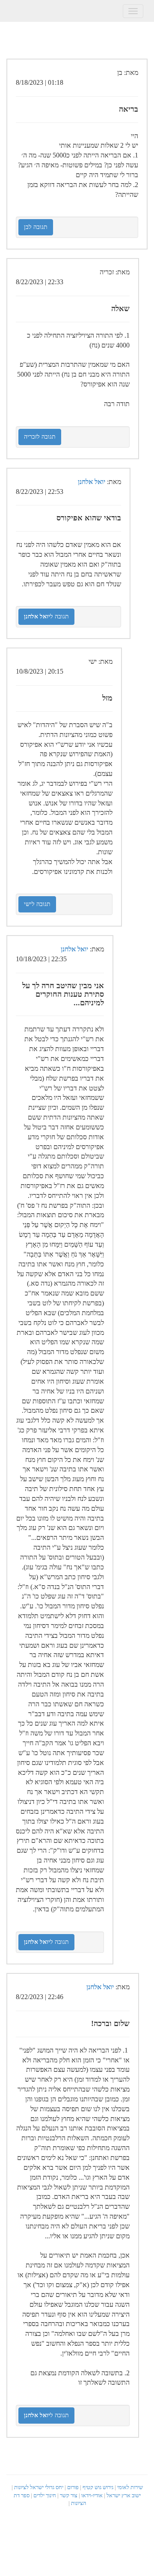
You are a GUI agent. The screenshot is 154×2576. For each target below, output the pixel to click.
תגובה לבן (36, 227)
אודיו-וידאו (92, 2495)
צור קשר (69, 2495)
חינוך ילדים (45, 2495)
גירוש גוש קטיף (98, 2487)
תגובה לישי (37, 904)
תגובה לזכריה (40, 437)
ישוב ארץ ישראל (124, 2495)
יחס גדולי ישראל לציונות (39, 2487)
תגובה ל (46, 617)
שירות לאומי (130, 2487)
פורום (73, 2487)
